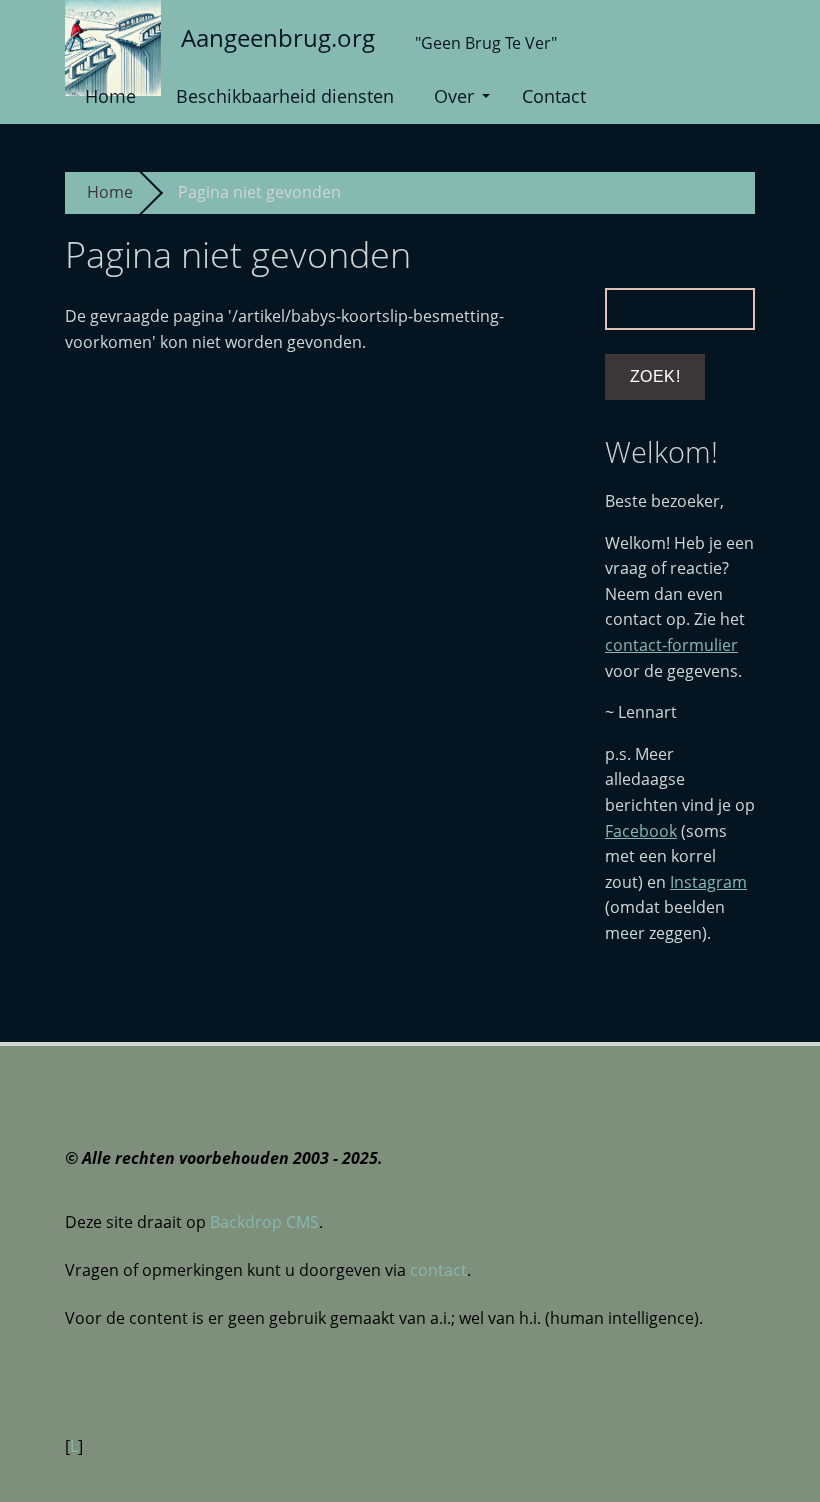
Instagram (708, 882)
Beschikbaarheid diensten (285, 96)
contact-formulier (671, 645)
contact (438, 1270)
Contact (554, 96)
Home (110, 96)
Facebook (641, 831)
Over (454, 96)
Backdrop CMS (264, 1222)
